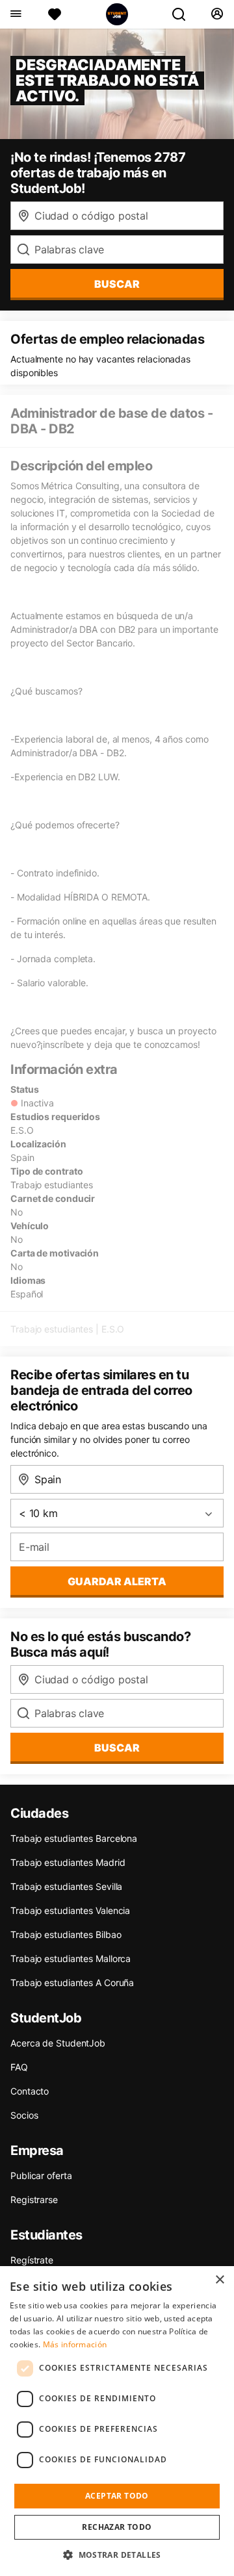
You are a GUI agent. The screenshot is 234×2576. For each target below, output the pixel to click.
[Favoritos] (55, 14)
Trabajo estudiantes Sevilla (66, 1886)
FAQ (19, 2067)
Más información (75, 2344)
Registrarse (34, 2200)
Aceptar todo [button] (117, 2496)
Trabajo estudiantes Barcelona (74, 1838)
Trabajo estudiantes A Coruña (72, 1983)
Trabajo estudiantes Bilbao (66, 1934)
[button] (117, 2555)
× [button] (219, 2280)
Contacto (30, 2091)
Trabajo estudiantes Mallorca (71, 1958)
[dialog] (117, 2421)
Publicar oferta (41, 2175)
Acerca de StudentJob (58, 2043)
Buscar (117, 284)
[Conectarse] (217, 14)
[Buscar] (184, 14)
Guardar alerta (117, 1581)
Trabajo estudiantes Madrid (68, 1862)
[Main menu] (15, 14)
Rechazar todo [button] (117, 2527)
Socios (24, 2115)
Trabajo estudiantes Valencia (70, 1910)
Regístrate (32, 2260)
